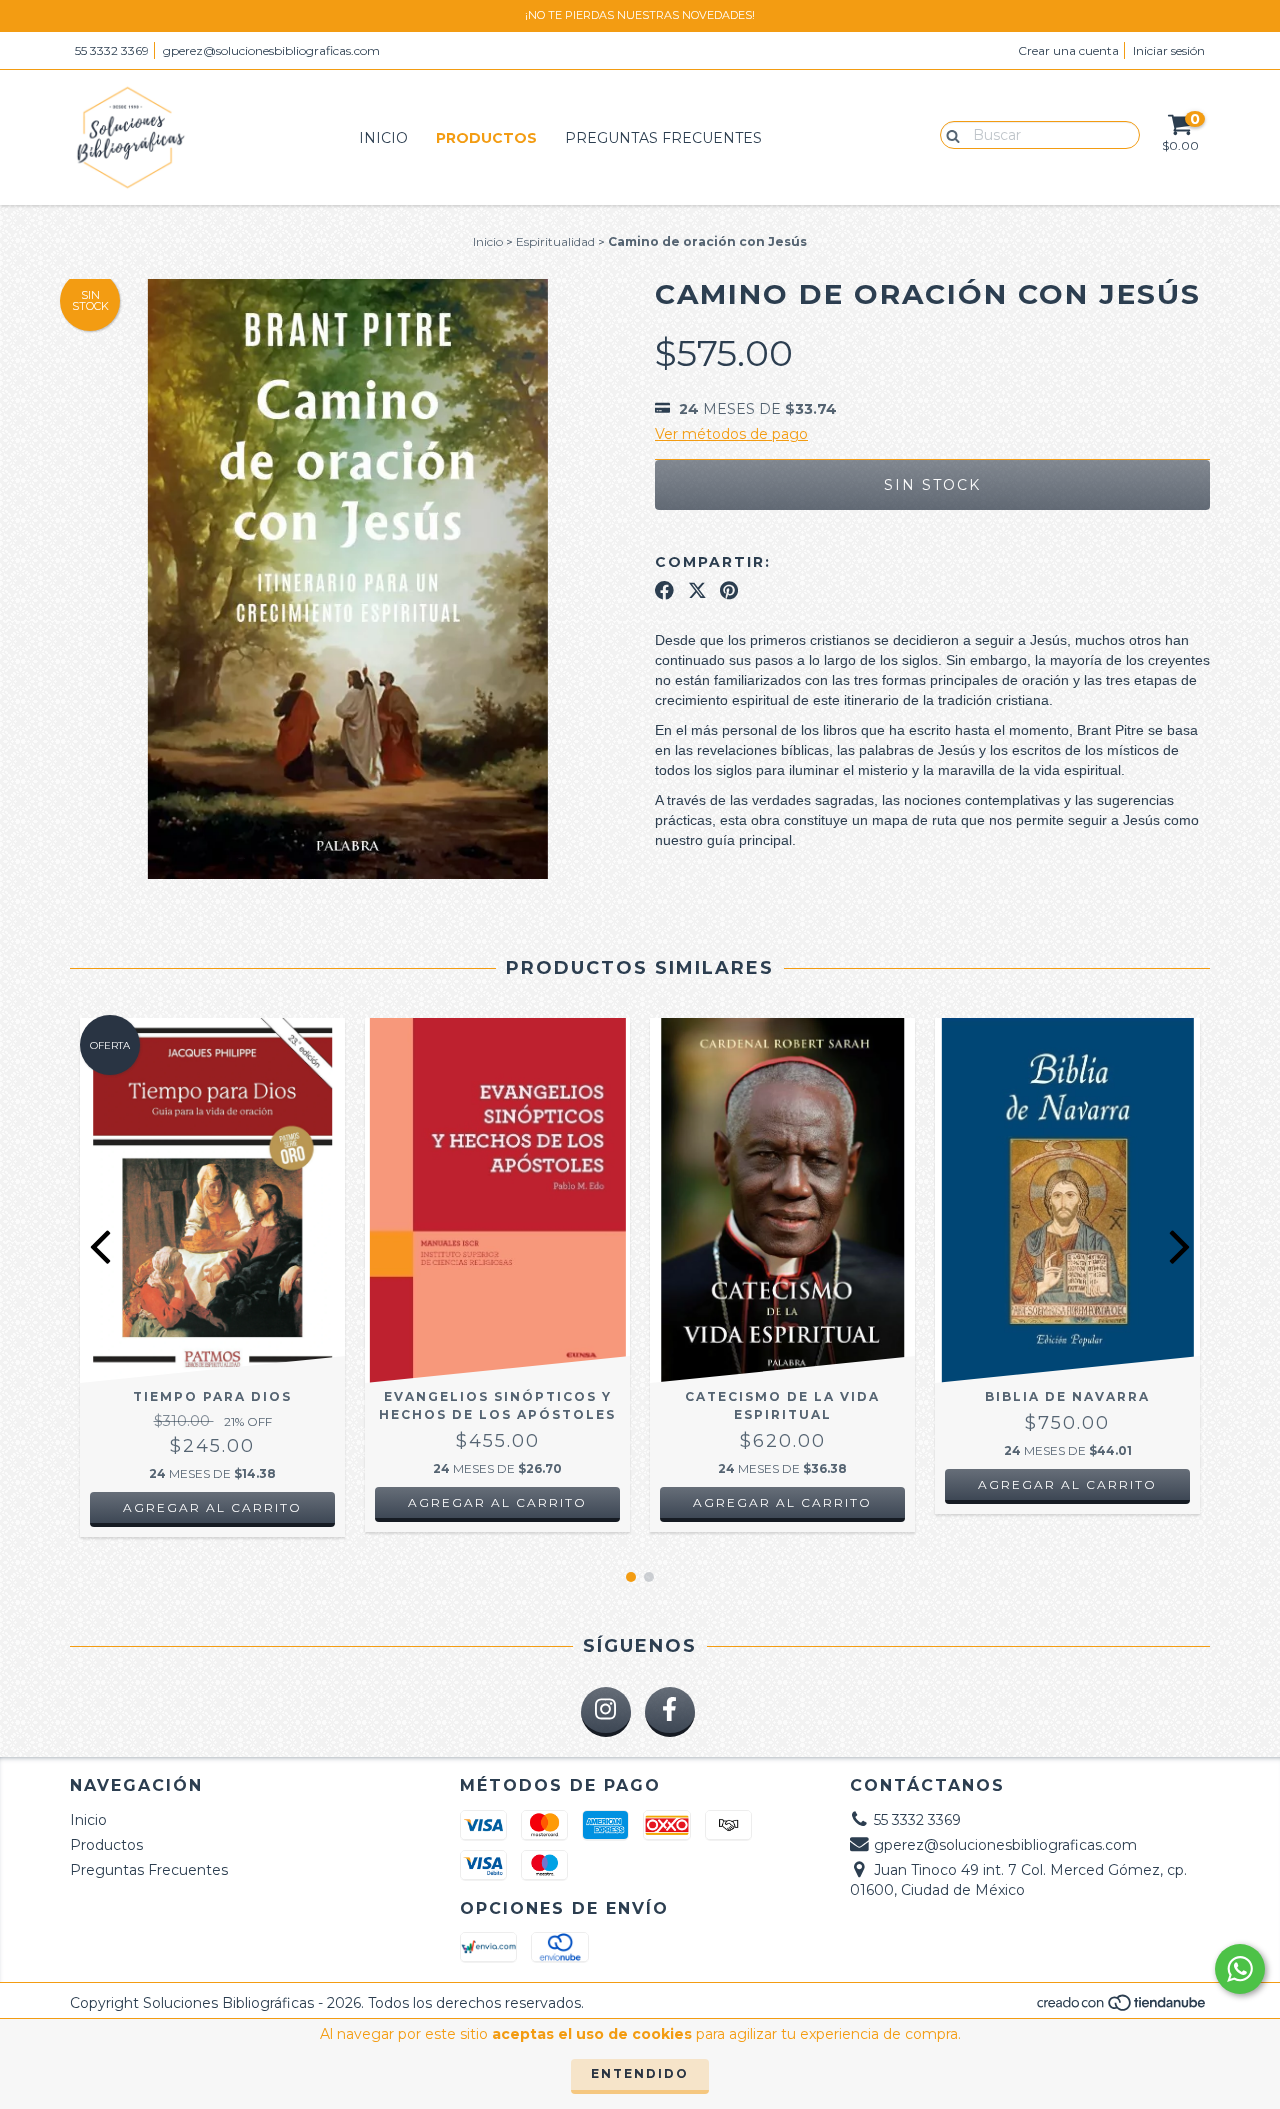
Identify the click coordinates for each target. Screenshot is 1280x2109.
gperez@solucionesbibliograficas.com (271, 50)
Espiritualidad (555, 241)
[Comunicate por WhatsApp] (1240, 1969)
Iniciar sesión (1169, 50)
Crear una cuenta (1068, 50)
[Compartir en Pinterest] (729, 590)
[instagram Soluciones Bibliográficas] (606, 1712)
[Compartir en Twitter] (697, 590)
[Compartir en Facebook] (664, 590)
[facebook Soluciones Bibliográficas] (670, 1712)
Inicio (383, 138)
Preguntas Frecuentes (663, 138)
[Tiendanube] (1122, 2008)
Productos (486, 138)
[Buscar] (948, 134)
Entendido (640, 2073)
